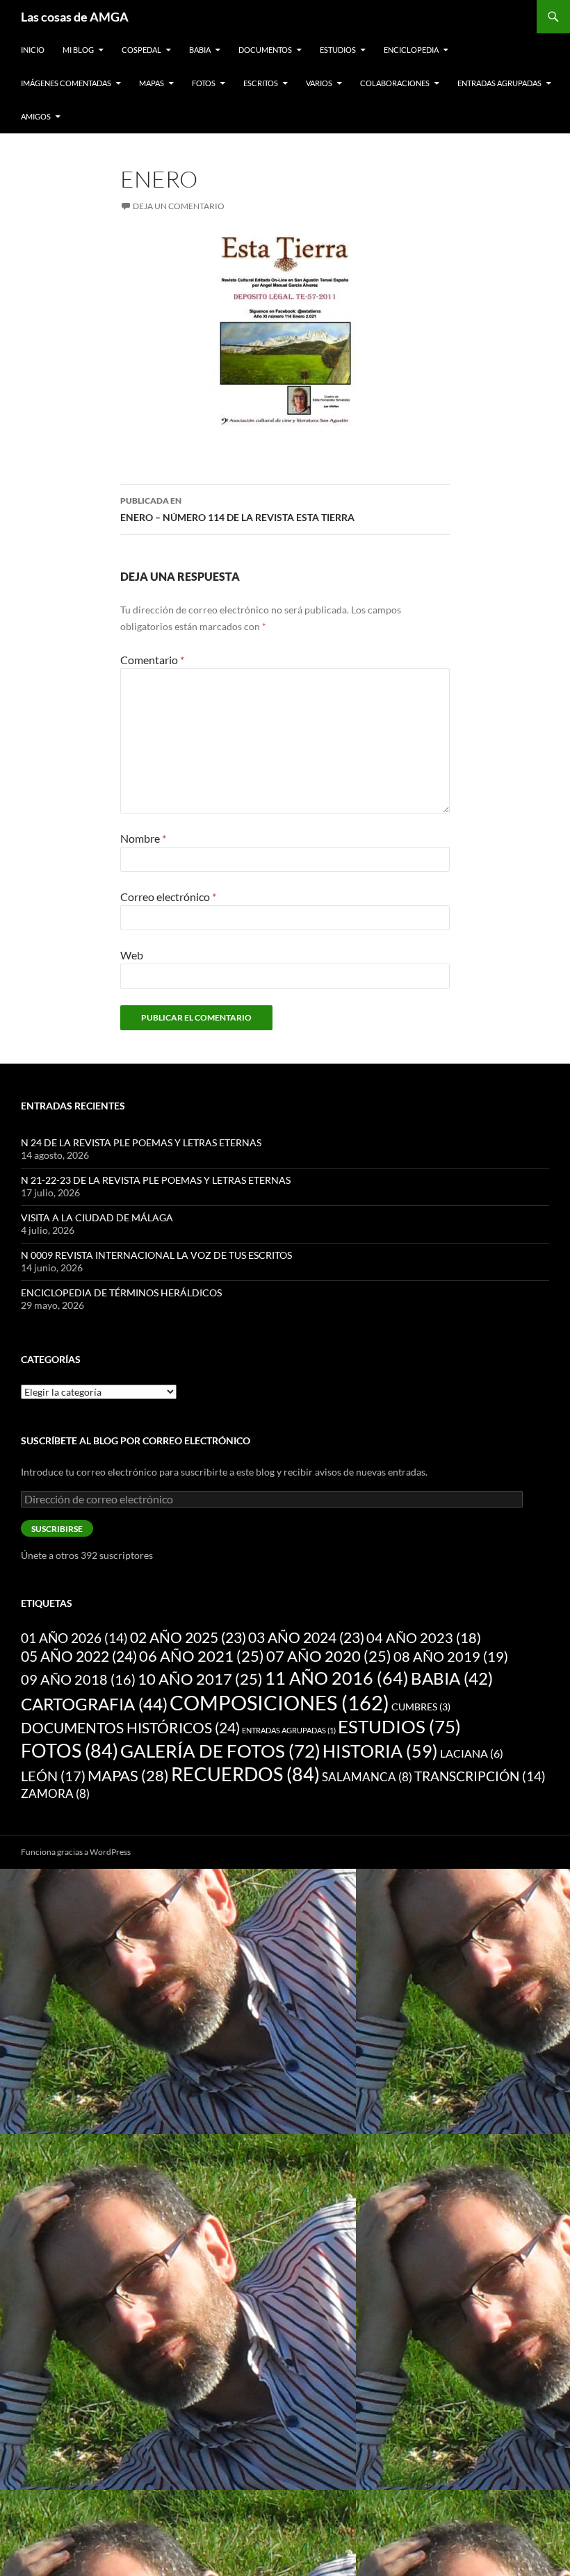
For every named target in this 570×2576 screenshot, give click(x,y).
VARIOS (319, 83)
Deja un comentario (179, 206)
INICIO (33, 50)
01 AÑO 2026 (74, 1638)
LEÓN (53, 1776)
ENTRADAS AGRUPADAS (499, 83)
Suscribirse (57, 1529)
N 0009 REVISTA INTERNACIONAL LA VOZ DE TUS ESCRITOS (156, 1255)
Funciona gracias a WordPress (76, 1852)
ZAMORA (55, 1793)
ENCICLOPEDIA (411, 50)
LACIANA (472, 1753)
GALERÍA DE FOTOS (220, 1751)
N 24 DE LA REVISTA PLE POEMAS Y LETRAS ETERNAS (141, 1142)
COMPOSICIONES (279, 1702)
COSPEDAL (141, 50)
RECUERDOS (245, 1774)
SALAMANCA (367, 1777)
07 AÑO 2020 (329, 1656)
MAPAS (152, 83)
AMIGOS (36, 116)
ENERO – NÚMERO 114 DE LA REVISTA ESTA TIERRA (237, 509)
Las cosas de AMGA (75, 17)
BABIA (200, 50)
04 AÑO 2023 (424, 1637)
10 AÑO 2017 (200, 1679)
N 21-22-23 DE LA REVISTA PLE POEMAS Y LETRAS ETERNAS (156, 1180)
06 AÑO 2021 (202, 1656)
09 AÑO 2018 (78, 1679)
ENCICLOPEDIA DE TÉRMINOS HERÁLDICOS (121, 1293)
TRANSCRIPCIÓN (480, 1776)
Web (132, 955)
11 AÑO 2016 (337, 1678)
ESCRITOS (261, 83)
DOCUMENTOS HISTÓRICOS (130, 1728)
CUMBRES (421, 1707)
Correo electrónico (168, 897)
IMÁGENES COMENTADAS (66, 83)
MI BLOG (78, 50)
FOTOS (204, 83)
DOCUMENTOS (265, 50)
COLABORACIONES (395, 83)
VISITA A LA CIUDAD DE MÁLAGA (97, 1217)
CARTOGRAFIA (94, 1704)
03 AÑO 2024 (306, 1637)
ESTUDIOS (338, 50)
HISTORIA (380, 1751)
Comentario (152, 660)
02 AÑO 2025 (188, 1637)
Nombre (143, 838)
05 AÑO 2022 (79, 1656)
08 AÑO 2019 (451, 1656)
